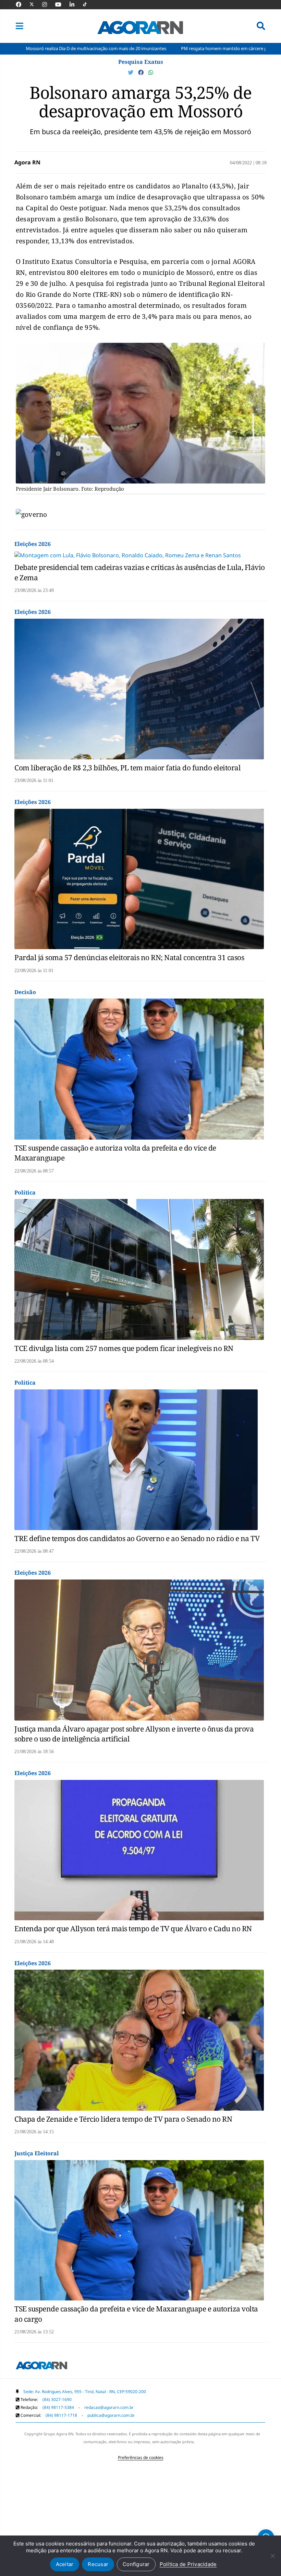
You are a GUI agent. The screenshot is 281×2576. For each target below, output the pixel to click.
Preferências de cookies (141, 2457)
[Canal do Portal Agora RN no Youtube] (62, 4)
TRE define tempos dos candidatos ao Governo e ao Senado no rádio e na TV (137, 1538)
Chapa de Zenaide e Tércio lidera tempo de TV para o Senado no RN (123, 2119)
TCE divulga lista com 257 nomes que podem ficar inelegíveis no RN (124, 1348)
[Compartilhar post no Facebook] (142, 72)
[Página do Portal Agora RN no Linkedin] (75, 4)
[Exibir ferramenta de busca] (261, 26)
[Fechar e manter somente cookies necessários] (272, 2556)
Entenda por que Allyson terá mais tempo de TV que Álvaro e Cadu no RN (133, 1928)
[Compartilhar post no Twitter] (131, 72)
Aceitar (65, 2564)
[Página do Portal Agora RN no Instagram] (48, 4)
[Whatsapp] (151, 72)
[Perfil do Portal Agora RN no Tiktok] (88, 4)
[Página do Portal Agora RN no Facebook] (22, 4)
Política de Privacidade (188, 2564)
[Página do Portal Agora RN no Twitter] (36, 4)
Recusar (98, 2564)
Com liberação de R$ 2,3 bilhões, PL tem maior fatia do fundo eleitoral (127, 768)
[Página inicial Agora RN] (41, 2367)
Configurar (136, 2564)
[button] (20, 26)
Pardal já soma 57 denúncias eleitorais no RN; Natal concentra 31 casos (129, 957)
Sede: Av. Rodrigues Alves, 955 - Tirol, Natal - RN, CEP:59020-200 (85, 2392)
